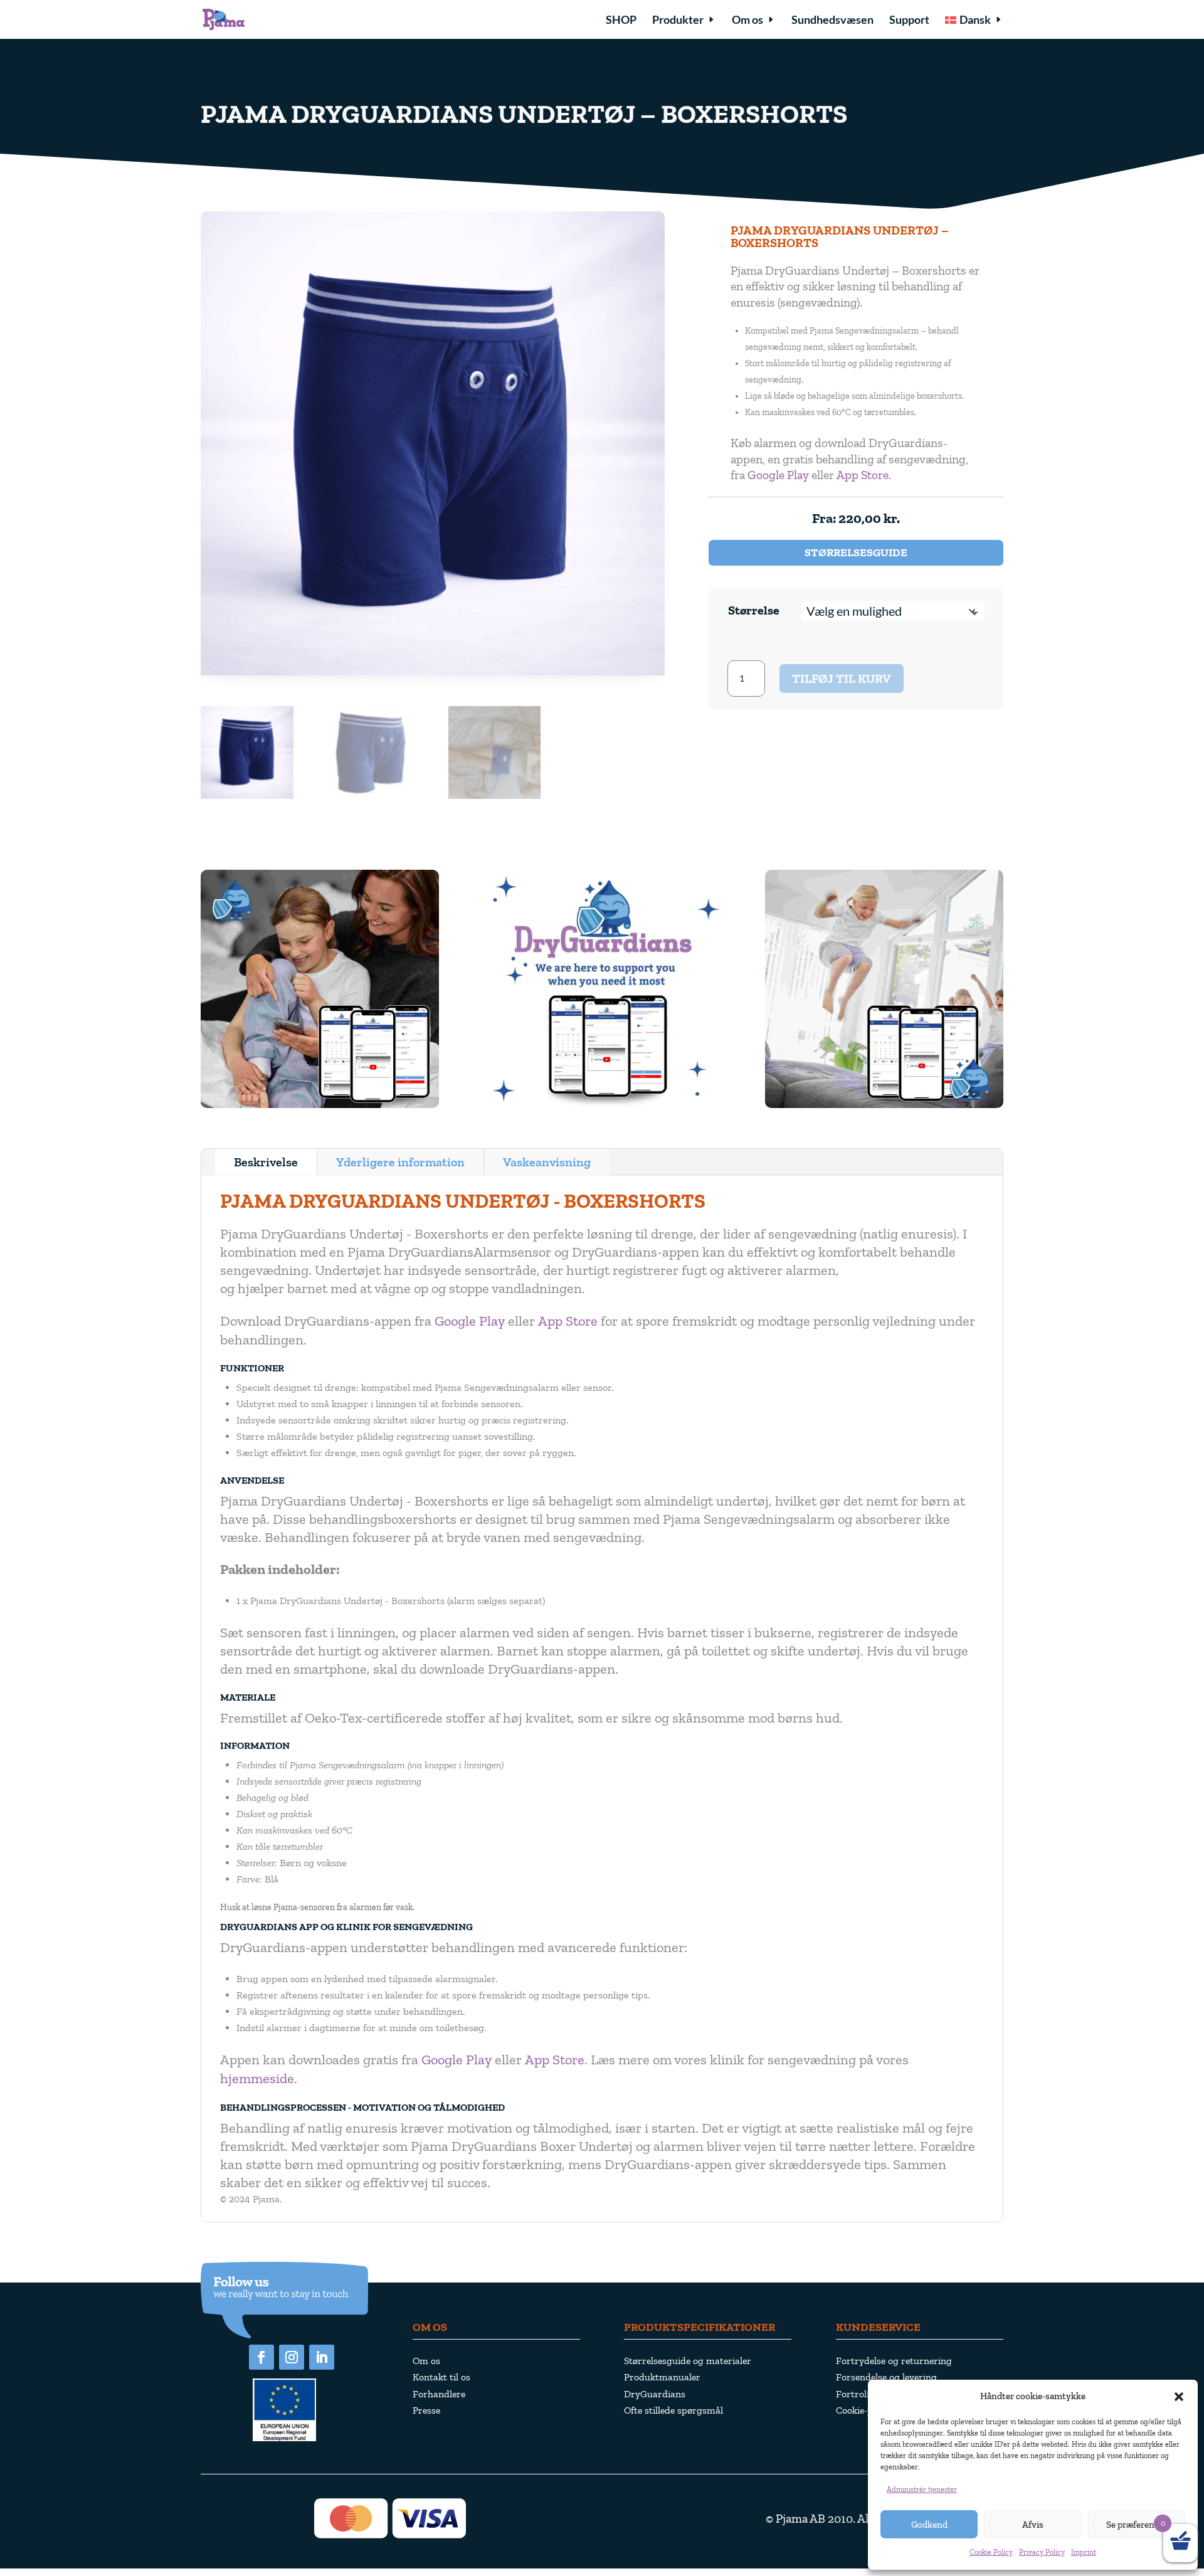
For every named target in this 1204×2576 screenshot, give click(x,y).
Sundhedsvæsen (832, 21)
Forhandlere (439, 2394)
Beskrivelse (266, 1162)
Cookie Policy (991, 2552)
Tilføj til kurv (842, 678)
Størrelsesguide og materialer (688, 2361)
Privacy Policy (1042, 2552)
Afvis (1033, 2525)
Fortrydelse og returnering (894, 2361)
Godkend (929, 2525)
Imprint (1084, 2552)
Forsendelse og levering (886, 2377)
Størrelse (754, 610)
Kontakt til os (441, 2377)
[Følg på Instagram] (292, 2357)
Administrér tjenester (922, 2489)
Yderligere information (400, 1162)
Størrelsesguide (856, 552)
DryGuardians (655, 2394)
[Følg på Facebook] (261, 2357)
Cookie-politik (865, 2410)
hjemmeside (257, 2078)
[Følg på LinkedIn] (322, 2357)
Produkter (678, 21)
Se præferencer (1137, 2525)
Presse (426, 2410)
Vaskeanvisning (547, 1162)
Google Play (778, 475)
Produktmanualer (662, 2377)
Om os (747, 21)
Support (909, 21)
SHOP (621, 21)
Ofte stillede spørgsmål (673, 2410)
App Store (863, 475)
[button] (1179, 2397)
